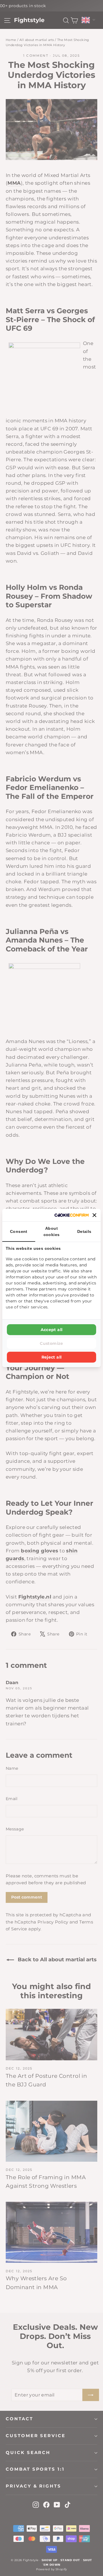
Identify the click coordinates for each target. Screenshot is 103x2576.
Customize (51, 1343)
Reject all (52, 1357)
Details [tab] (84, 1231)
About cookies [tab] (52, 1231)
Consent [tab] (19, 1231)
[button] (94, 1215)
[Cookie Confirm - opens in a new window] (72, 1215)
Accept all (52, 1330)
